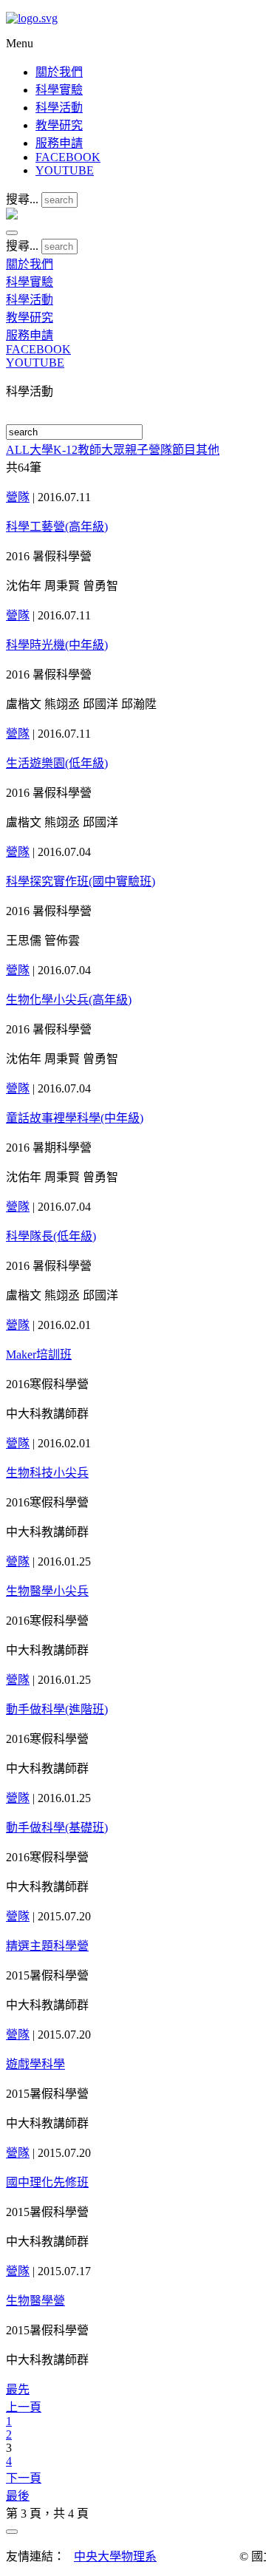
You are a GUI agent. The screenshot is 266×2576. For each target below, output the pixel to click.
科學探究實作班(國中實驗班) (81, 881)
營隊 (160, 450)
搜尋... (22, 199)
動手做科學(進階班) (57, 1709)
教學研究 (59, 125)
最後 (18, 2496)
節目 (184, 450)
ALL (18, 450)
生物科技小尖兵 (47, 1473)
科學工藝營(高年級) (57, 527)
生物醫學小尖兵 (47, 1591)
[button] (12, 233)
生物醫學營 (35, 2301)
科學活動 (59, 108)
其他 (208, 450)
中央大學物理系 (115, 2556)
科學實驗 (59, 90)
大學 (41, 450)
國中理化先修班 (47, 2182)
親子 (137, 450)
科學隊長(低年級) (51, 1236)
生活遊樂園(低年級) (57, 763)
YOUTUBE (65, 170)
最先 (18, 2389)
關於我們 (59, 72)
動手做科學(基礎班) (57, 1828)
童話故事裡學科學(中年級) (75, 1118)
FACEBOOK (68, 157)
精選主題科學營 (47, 1946)
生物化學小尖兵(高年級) (69, 1000)
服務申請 (59, 143)
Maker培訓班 (39, 1355)
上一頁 (24, 2407)
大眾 (113, 450)
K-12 (65, 450)
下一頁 (24, 2478)
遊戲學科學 (35, 2064)
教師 (89, 450)
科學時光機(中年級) (57, 645)
